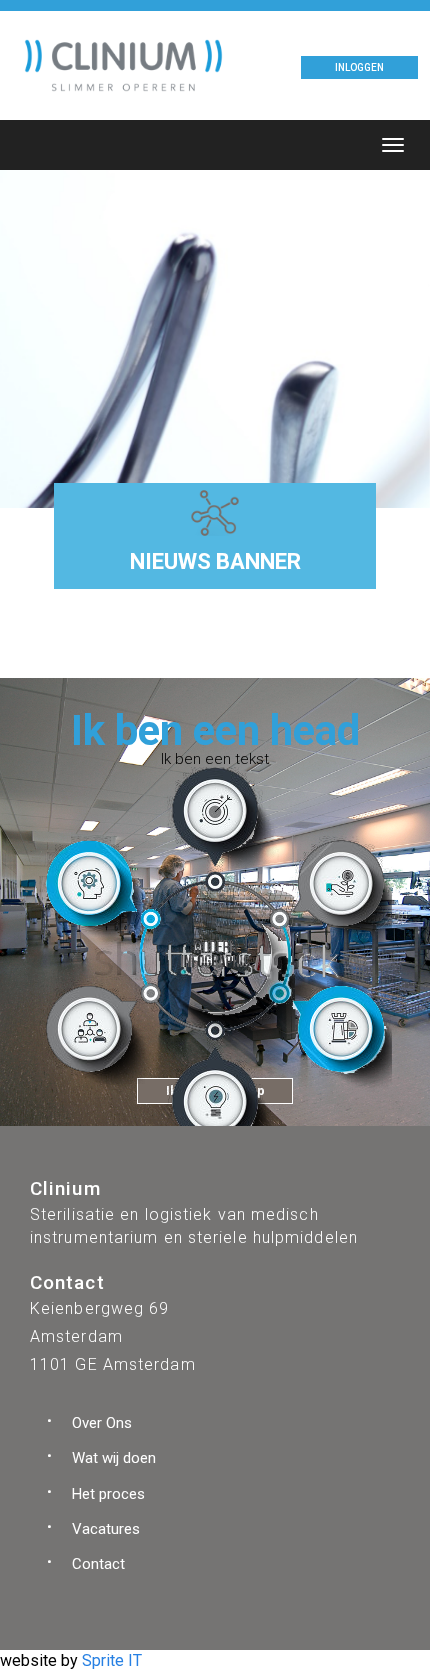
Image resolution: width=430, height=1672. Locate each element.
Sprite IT (112, 1660)
